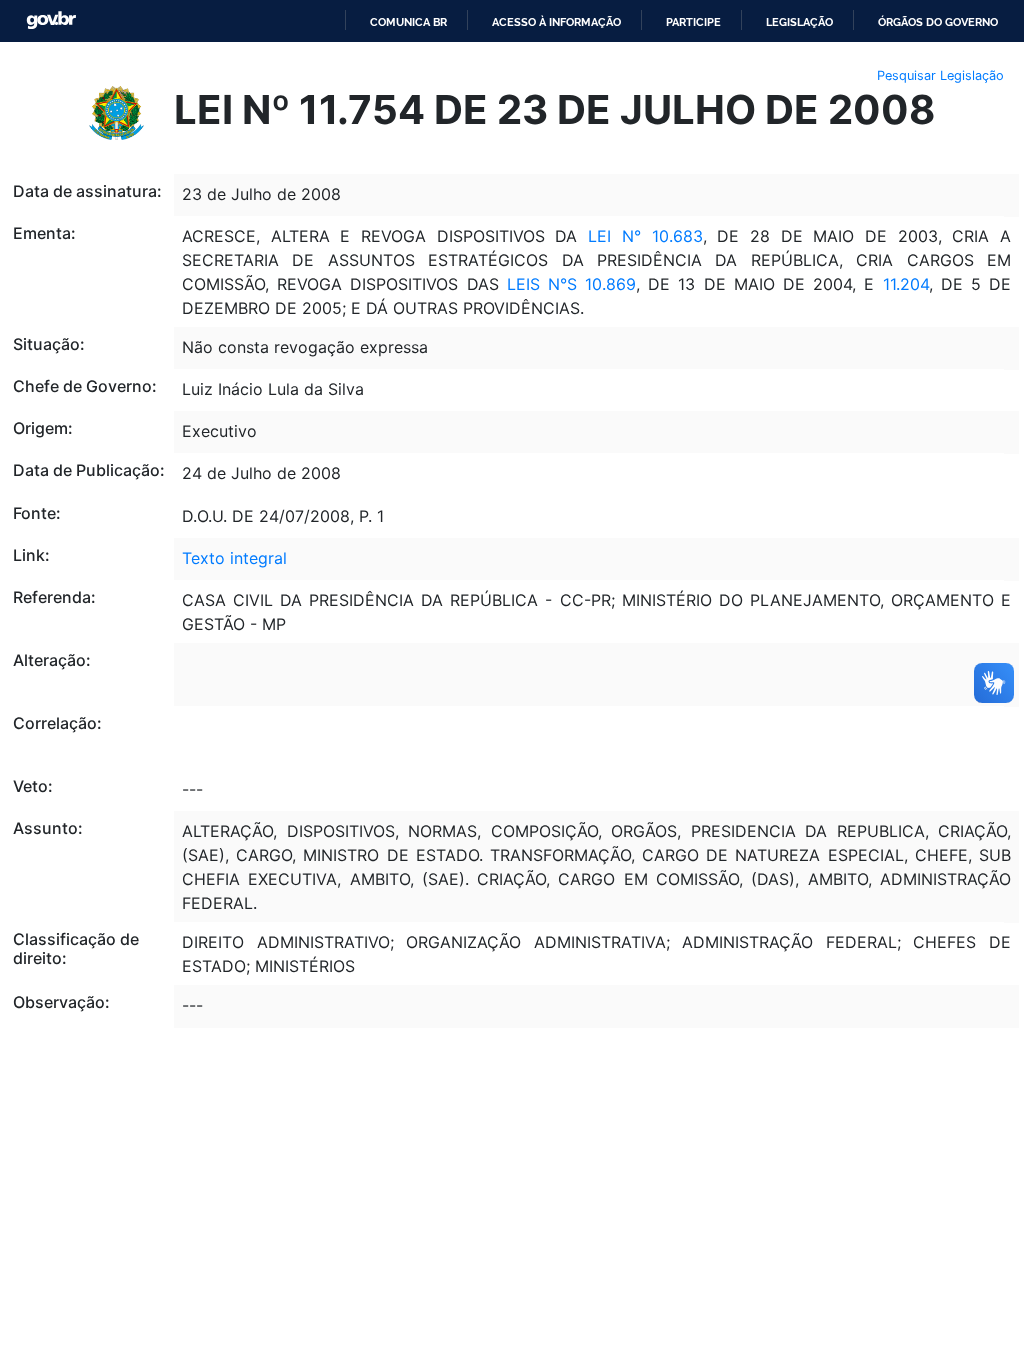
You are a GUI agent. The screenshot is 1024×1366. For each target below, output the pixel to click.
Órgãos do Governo (938, 22)
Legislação (799, 22)
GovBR (51, 20)
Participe (693, 22)
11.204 (906, 284)
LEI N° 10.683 (645, 236)
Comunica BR (408, 22)
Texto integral (234, 558)
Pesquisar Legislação (940, 75)
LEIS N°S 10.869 (571, 284)
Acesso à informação (556, 22)
